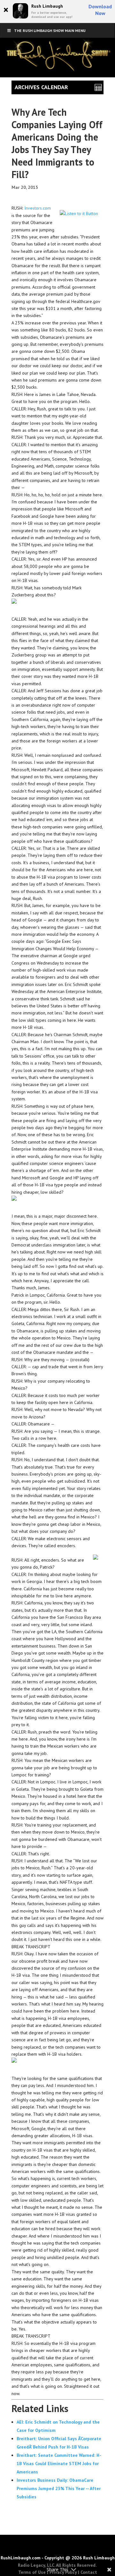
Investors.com (38, 208)
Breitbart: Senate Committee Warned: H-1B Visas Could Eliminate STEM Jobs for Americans (59, 2463)
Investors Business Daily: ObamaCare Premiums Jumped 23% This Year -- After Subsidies (59, 2488)
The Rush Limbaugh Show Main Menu (50, 31)
